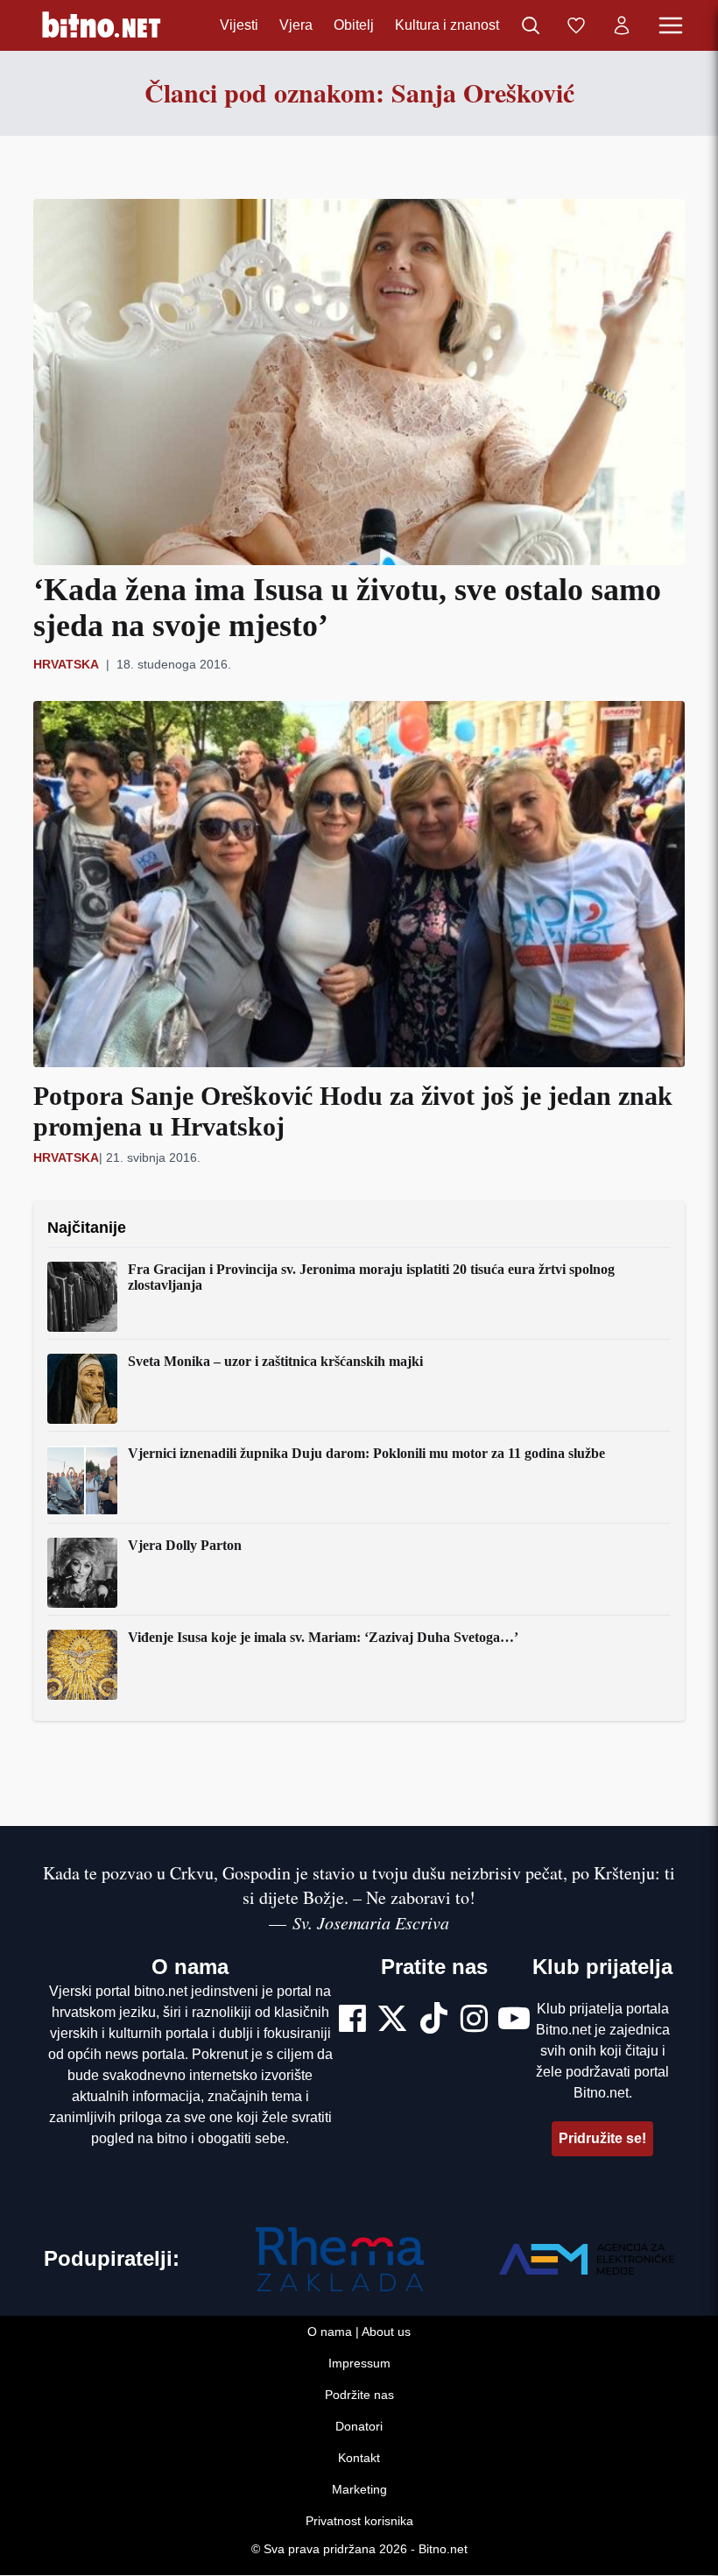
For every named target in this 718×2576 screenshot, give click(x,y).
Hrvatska (66, 664)
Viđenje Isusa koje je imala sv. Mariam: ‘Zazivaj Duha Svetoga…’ (323, 1637)
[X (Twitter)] (392, 2020)
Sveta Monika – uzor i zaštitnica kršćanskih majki (275, 1361)
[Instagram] (474, 2020)
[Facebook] (352, 2020)
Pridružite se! (602, 2138)
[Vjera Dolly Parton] (82, 1573)
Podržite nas (359, 2396)
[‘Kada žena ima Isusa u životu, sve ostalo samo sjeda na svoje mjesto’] (359, 382)
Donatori (359, 2427)
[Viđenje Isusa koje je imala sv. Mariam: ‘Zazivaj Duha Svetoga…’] (82, 1665)
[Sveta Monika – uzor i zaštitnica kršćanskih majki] (82, 1389)
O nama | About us (359, 2332)
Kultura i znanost (447, 25)
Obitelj (354, 25)
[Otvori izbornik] (671, 25)
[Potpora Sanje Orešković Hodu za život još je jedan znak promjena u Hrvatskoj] (359, 885)
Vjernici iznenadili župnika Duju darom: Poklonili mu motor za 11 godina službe (366, 1453)
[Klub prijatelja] (576, 25)
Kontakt (359, 2459)
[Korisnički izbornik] (622, 25)
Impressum (359, 2364)
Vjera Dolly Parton (185, 1545)
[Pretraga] (531, 25)
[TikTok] (434, 2020)
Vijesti (239, 25)
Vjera (296, 25)
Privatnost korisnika (359, 2522)
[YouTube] (514, 2020)
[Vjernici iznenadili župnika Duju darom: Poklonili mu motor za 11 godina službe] (82, 1481)
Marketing (359, 2490)
